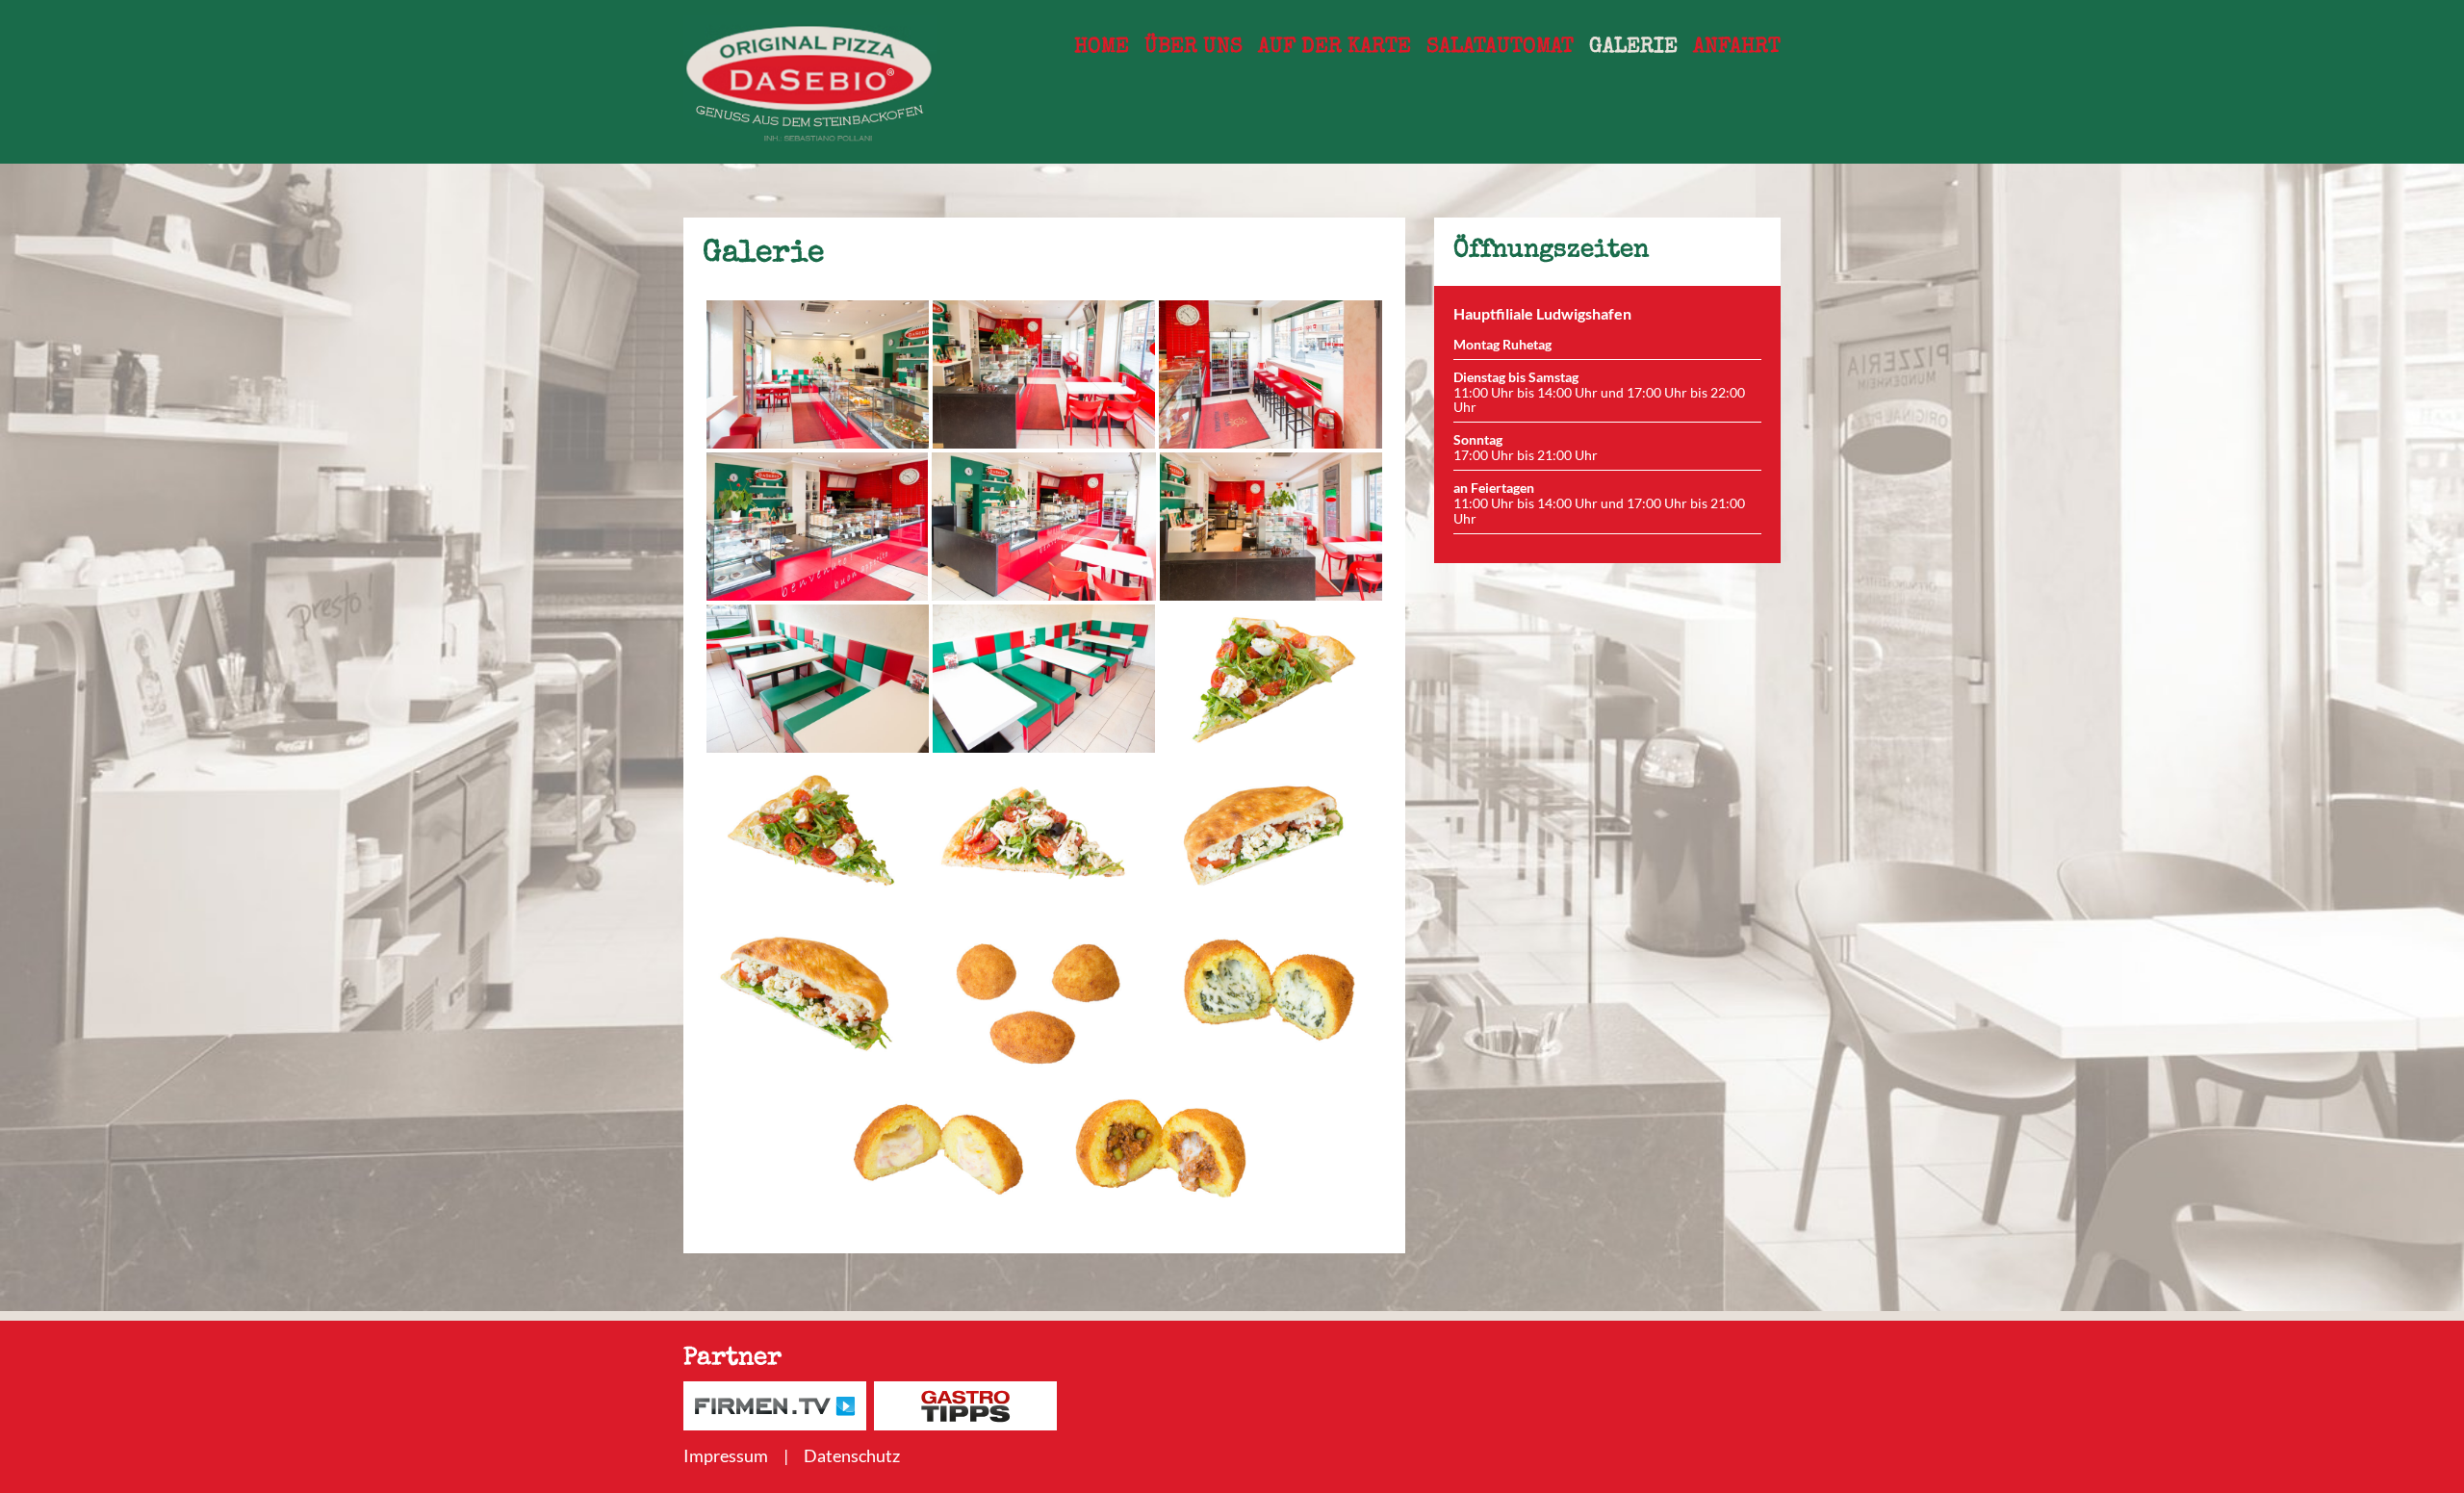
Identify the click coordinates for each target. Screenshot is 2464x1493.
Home (1102, 48)
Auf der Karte (1335, 48)
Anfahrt (1737, 48)
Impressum (726, 1455)
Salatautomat (1500, 48)
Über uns (1193, 48)
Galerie (1633, 48)
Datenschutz (852, 1455)
